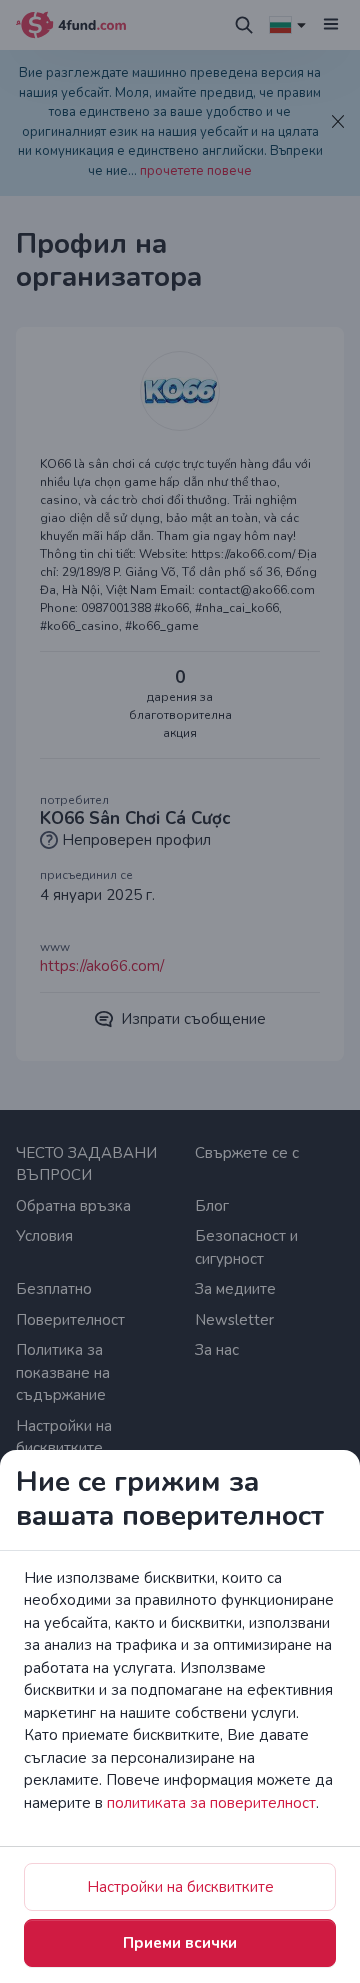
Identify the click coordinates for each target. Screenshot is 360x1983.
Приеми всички (180, 1943)
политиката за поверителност (211, 1803)
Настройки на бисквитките (180, 1887)
